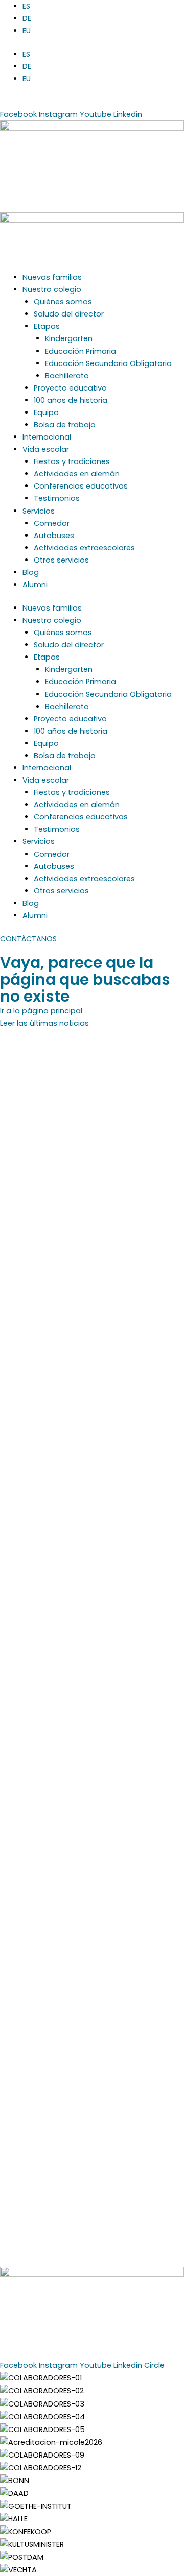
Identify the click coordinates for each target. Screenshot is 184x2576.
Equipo (46, 412)
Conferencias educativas (81, 486)
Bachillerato (67, 376)
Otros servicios (61, 560)
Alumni (35, 585)
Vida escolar (46, 449)
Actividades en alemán (77, 474)
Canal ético (65, 2344)
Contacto (159, 2344)
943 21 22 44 (22, 102)
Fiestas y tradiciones (72, 461)
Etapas (47, 326)
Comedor (52, 523)
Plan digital (114, 2344)
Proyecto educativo (70, 388)
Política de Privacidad (93, 2331)
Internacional (47, 437)
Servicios (39, 511)
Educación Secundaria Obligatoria (108, 363)
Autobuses (54, 536)
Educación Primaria (80, 351)
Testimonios (57, 498)
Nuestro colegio (52, 289)
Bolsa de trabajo (65, 425)
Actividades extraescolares (84, 548)
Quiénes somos (63, 302)
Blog (31, 572)
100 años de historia (71, 400)
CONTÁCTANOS (28, 939)
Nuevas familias (52, 277)
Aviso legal (26, 2331)
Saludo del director (69, 314)
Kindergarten (69, 338)
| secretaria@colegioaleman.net (107, 102)
